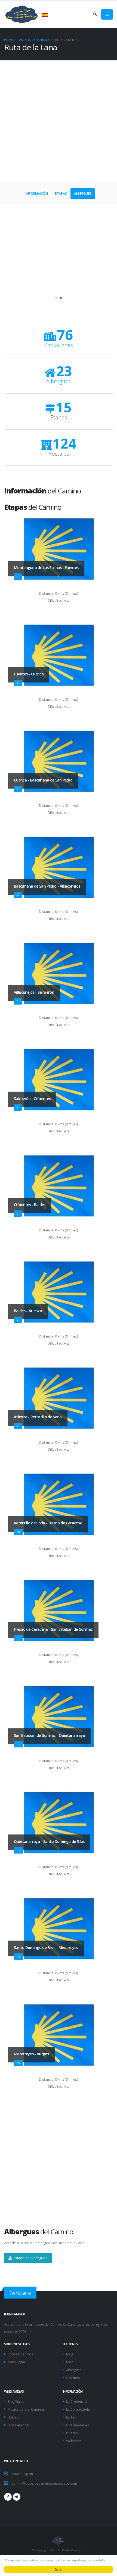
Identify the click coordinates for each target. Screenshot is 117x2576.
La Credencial (77, 2401)
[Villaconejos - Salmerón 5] (59, 974)
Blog (70, 2354)
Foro (70, 2362)
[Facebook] (8, 2497)
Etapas (61, 194)
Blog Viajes (16, 2401)
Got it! (59, 2569)
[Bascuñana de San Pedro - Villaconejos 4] (59, 868)
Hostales (59, 454)
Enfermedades (78, 2425)
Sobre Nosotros (20, 2354)
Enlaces (72, 2433)
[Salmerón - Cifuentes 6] (59, 1080)
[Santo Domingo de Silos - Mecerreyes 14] (59, 1930)
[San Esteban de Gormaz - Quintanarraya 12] (59, 1717)
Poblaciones (59, 345)
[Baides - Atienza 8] (59, 1293)
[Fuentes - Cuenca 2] (59, 656)
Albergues (83, 194)
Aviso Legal (16, 2362)
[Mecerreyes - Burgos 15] (59, 2036)
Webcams (74, 2441)
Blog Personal (18, 2425)
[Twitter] (17, 2497)
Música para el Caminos (26, 2409)
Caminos (73, 2378)
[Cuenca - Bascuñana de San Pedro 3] (59, 762)
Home (8, 40)
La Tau (71, 2417)
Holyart (13, 2417)
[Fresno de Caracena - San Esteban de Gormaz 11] (59, 1611)
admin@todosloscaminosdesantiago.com (44, 2483)
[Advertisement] (59, 122)
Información (37, 194)
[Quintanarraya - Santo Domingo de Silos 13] (59, 1824)
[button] (56, 298)
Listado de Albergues (30, 2258)
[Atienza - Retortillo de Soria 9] (59, 1399)
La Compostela (78, 2409)
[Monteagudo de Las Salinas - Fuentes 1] (59, 550)
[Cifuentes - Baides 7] (59, 1187)
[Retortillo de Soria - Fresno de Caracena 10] (59, 1505)
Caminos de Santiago (34, 40)
